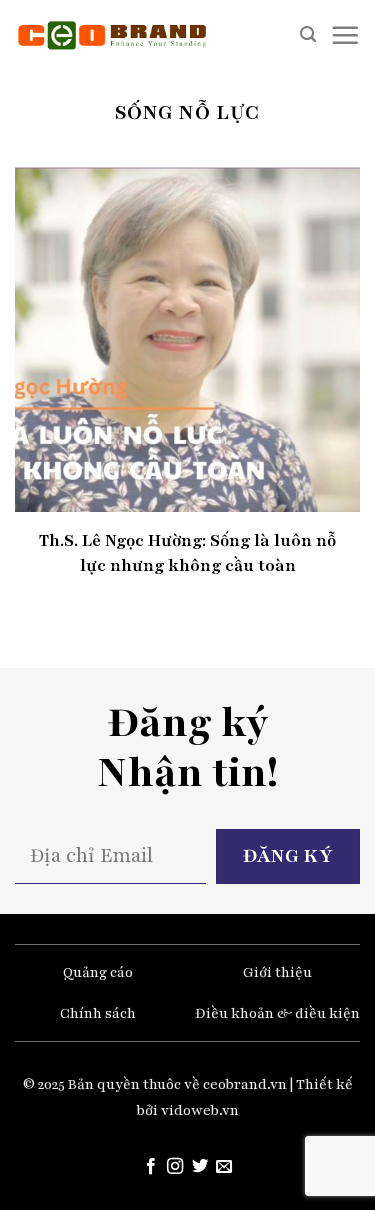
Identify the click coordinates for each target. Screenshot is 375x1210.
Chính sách (98, 1013)
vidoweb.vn (200, 1110)
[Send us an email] (224, 1167)
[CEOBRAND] (112, 35)
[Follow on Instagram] (175, 1167)
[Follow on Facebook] (151, 1167)
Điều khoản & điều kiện (277, 1013)
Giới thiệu (277, 972)
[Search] (308, 34)
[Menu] (345, 35)
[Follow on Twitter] (200, 1167)
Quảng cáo (98, 972)
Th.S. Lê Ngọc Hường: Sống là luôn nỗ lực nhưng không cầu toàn (187, 552)
